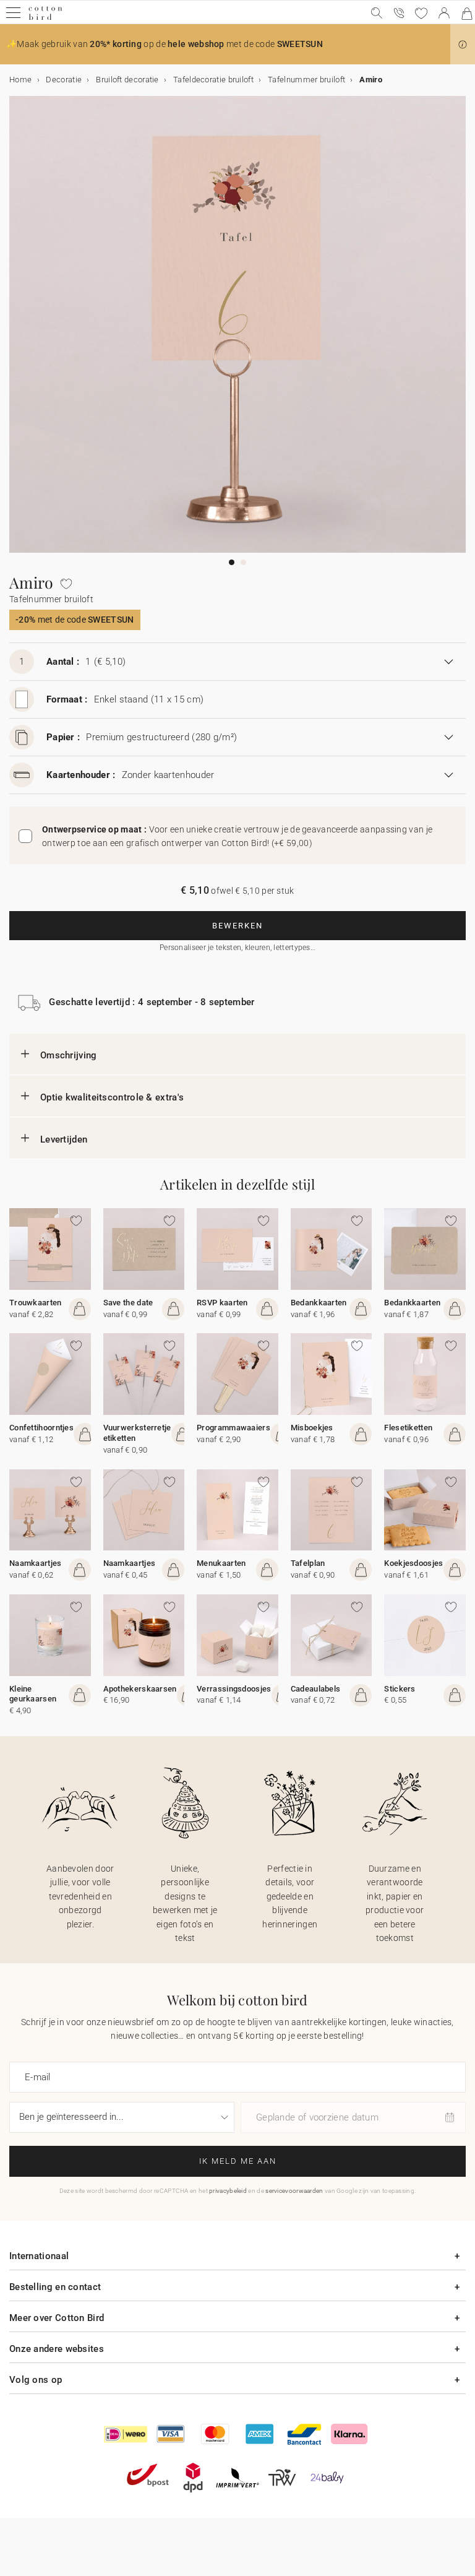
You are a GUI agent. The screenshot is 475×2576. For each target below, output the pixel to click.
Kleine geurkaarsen (33, 1694)
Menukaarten (221, 1563)
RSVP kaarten (222, 1303)
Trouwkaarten (36, 1303)
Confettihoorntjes (41, 1428)
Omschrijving (69, 1055)
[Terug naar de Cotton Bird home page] (45, 18)
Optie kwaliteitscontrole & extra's (112, 1097)
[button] (463, 45)
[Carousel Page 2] (243, 562)
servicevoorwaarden (294, 2191)
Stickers (400, 1689)
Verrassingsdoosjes (234, 1689)
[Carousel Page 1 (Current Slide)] (232, 562)
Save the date (128, 1303)
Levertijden (64, 1139)
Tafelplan (308, 1563)
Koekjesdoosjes (413, 1563)
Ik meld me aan (238, 2161)
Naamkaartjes (36, 1563)
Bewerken (237, 926)
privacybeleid (228, 2191)
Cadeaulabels (316, 1689)
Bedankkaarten (319, 1303)
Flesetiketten (408, 1428)
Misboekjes (312, 1428)
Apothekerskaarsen (140, 1689)
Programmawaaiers (233, 1428)
